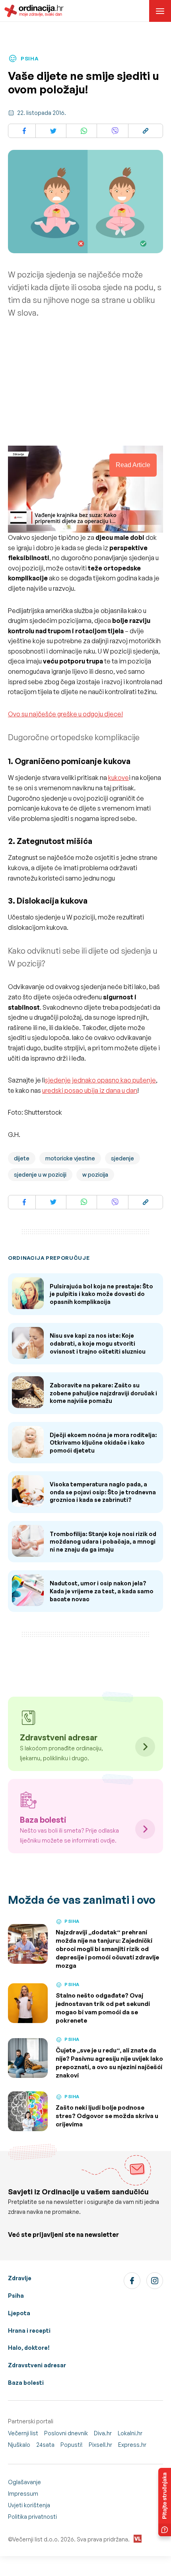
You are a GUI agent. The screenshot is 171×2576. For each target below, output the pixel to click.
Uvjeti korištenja (29, 2505)
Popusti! (72, 2445)
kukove (119, 778)
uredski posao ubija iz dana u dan (90, 1090)
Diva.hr (103, 2433)
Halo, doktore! (29, 2348)
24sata (45, 2445)
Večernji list (23, 2433)
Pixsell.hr (100, 2445)
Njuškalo (19, 2445)
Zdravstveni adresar (37, 2365)
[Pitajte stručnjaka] (165, 2502)
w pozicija (95, 1175)
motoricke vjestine (70, 1158)
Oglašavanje (24, 2482)
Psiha (16, 2296)
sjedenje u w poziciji (40, 1175)
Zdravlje (20, 2278)
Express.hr (132, 2445)
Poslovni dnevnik (66, 2433)
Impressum (23, 2494)
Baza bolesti (26, 2383)
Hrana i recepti (29, 2331)
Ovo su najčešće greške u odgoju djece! (65, 714)
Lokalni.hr (130, 2433)
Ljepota (19, 2313)
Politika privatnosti (32, 2517)
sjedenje (122, 1158)
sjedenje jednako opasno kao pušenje (100, 1080)
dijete (22, 1158)
